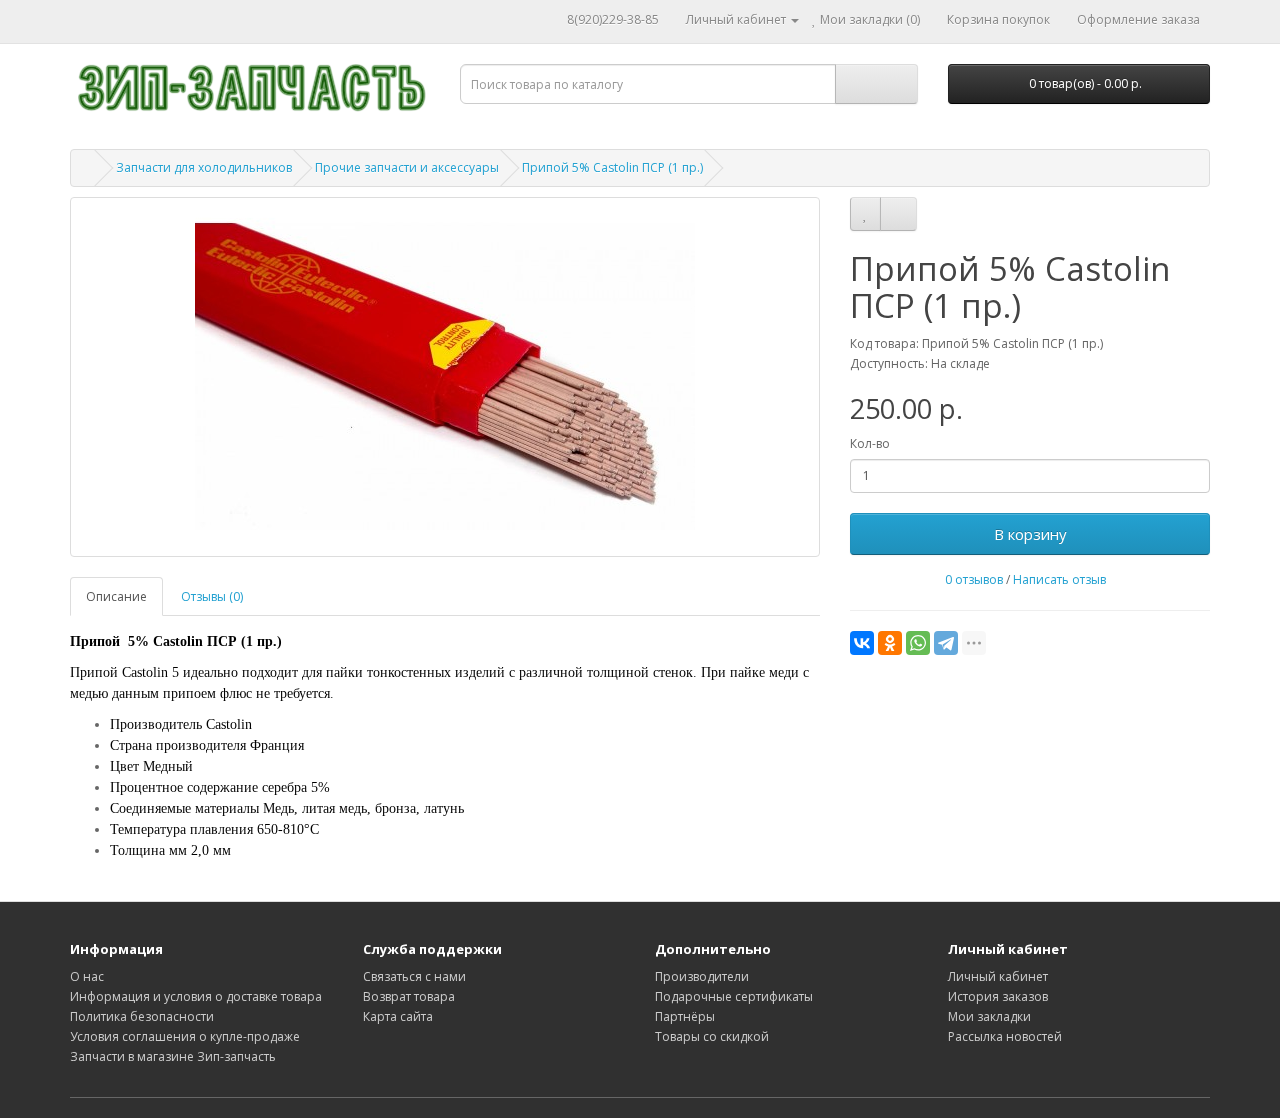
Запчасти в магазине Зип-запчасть (173, 1056)
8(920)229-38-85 (613, 19)
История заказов (998, 996)
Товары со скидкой (712, 1036)
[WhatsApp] (918, 643)
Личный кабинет (998, 976)
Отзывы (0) (212, 596)
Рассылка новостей (1005, 1036)
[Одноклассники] (890, 643)
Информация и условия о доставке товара (196, 996)
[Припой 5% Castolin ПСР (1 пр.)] (445, 377)
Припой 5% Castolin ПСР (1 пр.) (612, 167)
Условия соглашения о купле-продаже (185, 1036)
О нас (87, 976)
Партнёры (685, 1016)
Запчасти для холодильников (204, 167)
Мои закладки (989, 1016)
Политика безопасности (142, 1016)
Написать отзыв (1059, 579)
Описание (116, 596)
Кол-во (870, 443)
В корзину (1030, 534)
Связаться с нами (414, 976)
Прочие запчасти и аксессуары (407, 167)
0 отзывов (974, 579)
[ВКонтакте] (862, 643)
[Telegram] (946, 643)
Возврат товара (409, 996)
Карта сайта (398, 1016)
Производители (702, 976)
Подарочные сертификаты (734, 996)
